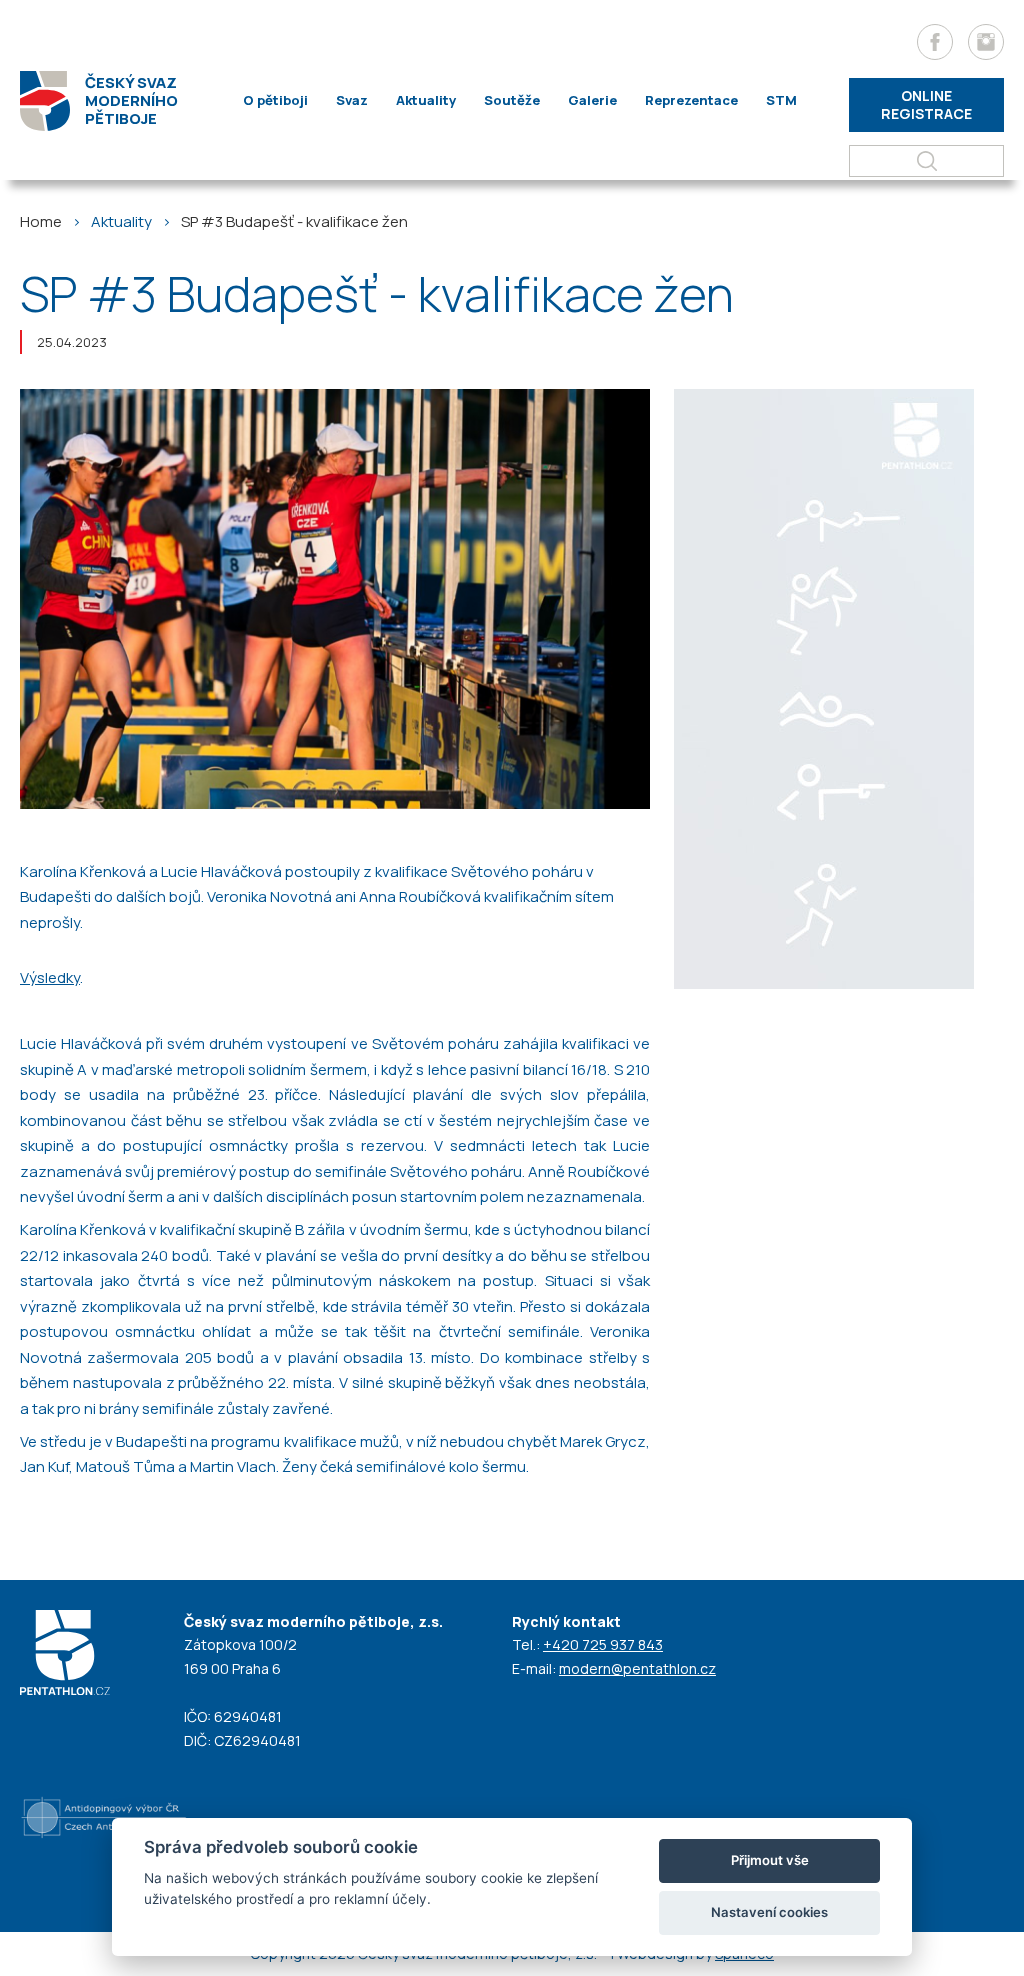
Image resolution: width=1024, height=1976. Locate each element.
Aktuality (426, 100)
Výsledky (50, 977)
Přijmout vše (770, 1860)
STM (781, 100)
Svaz (352, 100)
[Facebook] (935, 42)
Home (41, 221)
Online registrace (926, 104)
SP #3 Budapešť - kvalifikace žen (294, 221)
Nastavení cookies (769, 1912)
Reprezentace (691, 100)
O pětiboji (275, 100)
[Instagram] (986, 42)
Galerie (592, 100)
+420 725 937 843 (603, 1644)
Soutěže (512, 100)
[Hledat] (927, 161)
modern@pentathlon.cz (637, 1668)
